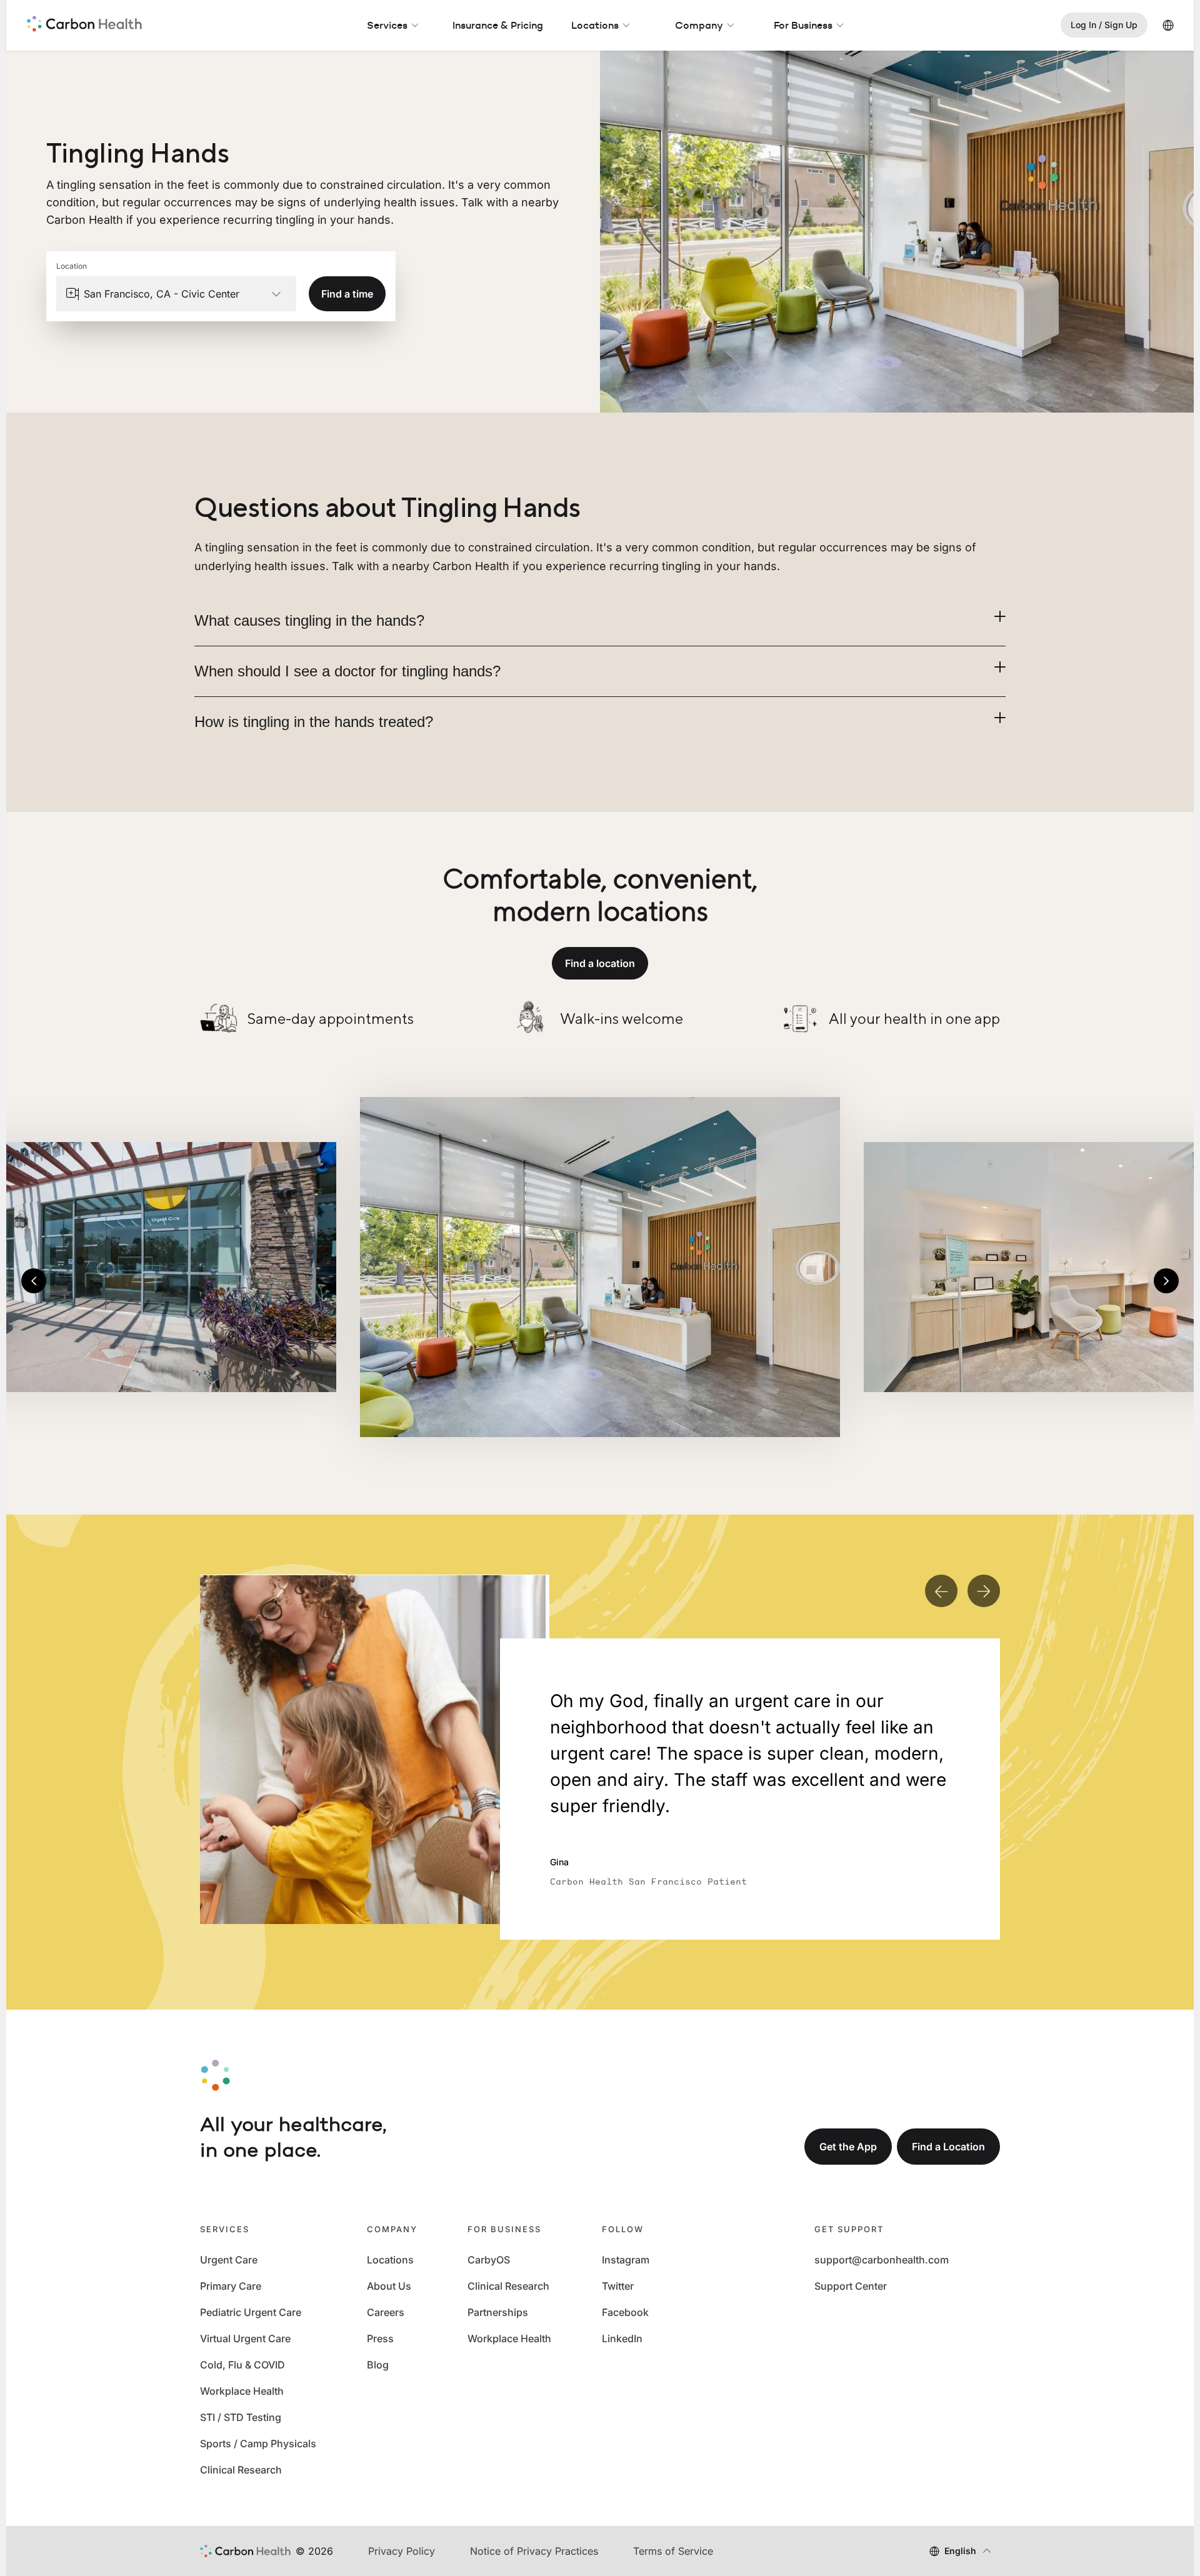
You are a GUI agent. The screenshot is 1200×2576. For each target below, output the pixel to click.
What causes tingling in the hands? (309, 620)
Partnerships (498, 2312)
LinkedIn (622, 2338)
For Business (803, 25)
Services (387, 25)
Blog (378, 2365)
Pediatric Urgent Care (251, 2312)
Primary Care (231, 2286)
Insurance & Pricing (498, 25)
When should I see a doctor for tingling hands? (347, 671)
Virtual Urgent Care (245, 2338)
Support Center (851, 2286)
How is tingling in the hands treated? (314, 722)
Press (380, 2338)
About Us (389, 2286)
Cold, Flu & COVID (242, 2365)
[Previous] (34, 1281)
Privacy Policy (402, 2551)
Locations (595, 25)
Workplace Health (242, 2391)
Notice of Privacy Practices (534, 2551)
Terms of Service (673, 2551)
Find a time (347, 294)
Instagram (626, 2260)
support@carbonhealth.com (882, 2260)
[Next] (1166, 1281)
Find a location (600, 963)
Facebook (625, 2312)
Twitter (618, 2286)
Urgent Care (229, 2260)
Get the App (848, 2147)
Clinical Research (241, 2470)
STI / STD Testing (241, 2417)
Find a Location (948, 2147)
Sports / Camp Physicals (258, 2443)
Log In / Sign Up (1104, 25)
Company (699, 25)
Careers (386, 2312)
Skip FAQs (600, 479)
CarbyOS (489, 2260)
